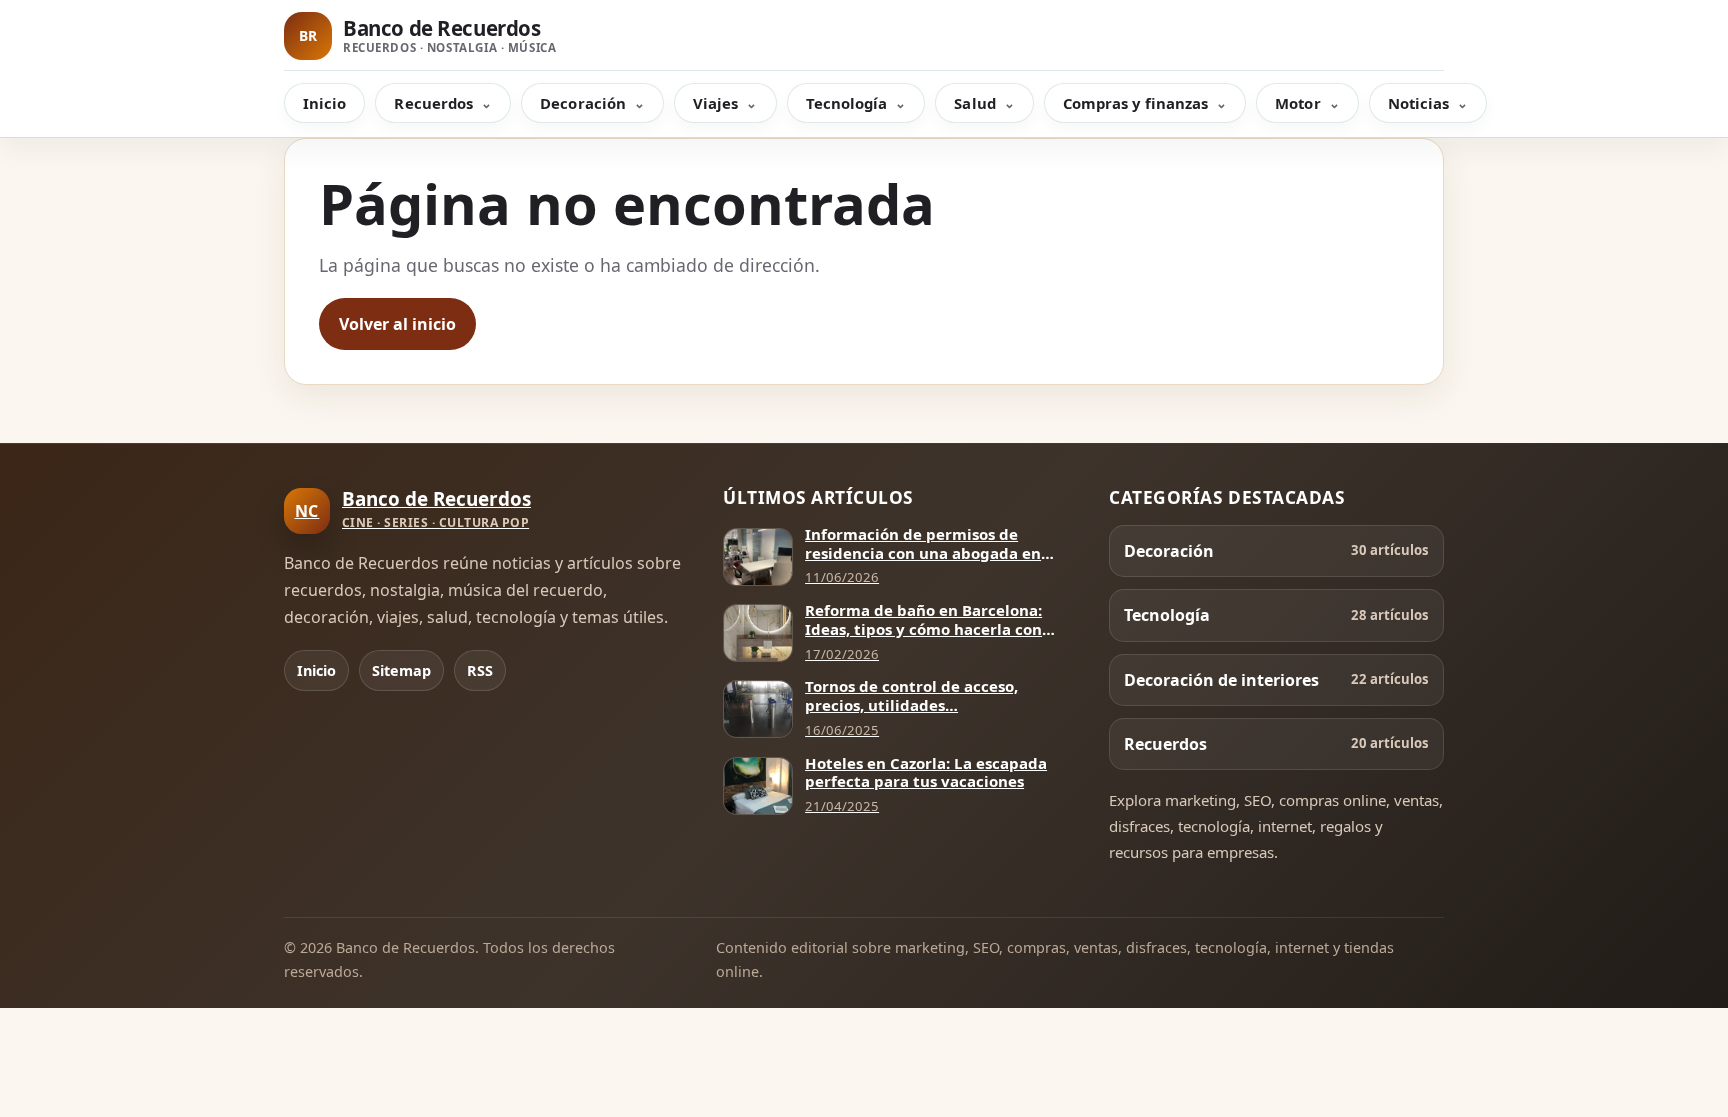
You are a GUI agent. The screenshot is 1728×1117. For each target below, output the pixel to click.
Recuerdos (433, 103)
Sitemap (401, 670)
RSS (480, 670)
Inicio (324, 103)
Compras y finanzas (1135, 103)
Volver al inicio (397, 324)
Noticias (1419, 103)
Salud (974, 103)
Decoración (583, 103)
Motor (1297, 103)
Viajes (715, 103)
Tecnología (847, 103)
